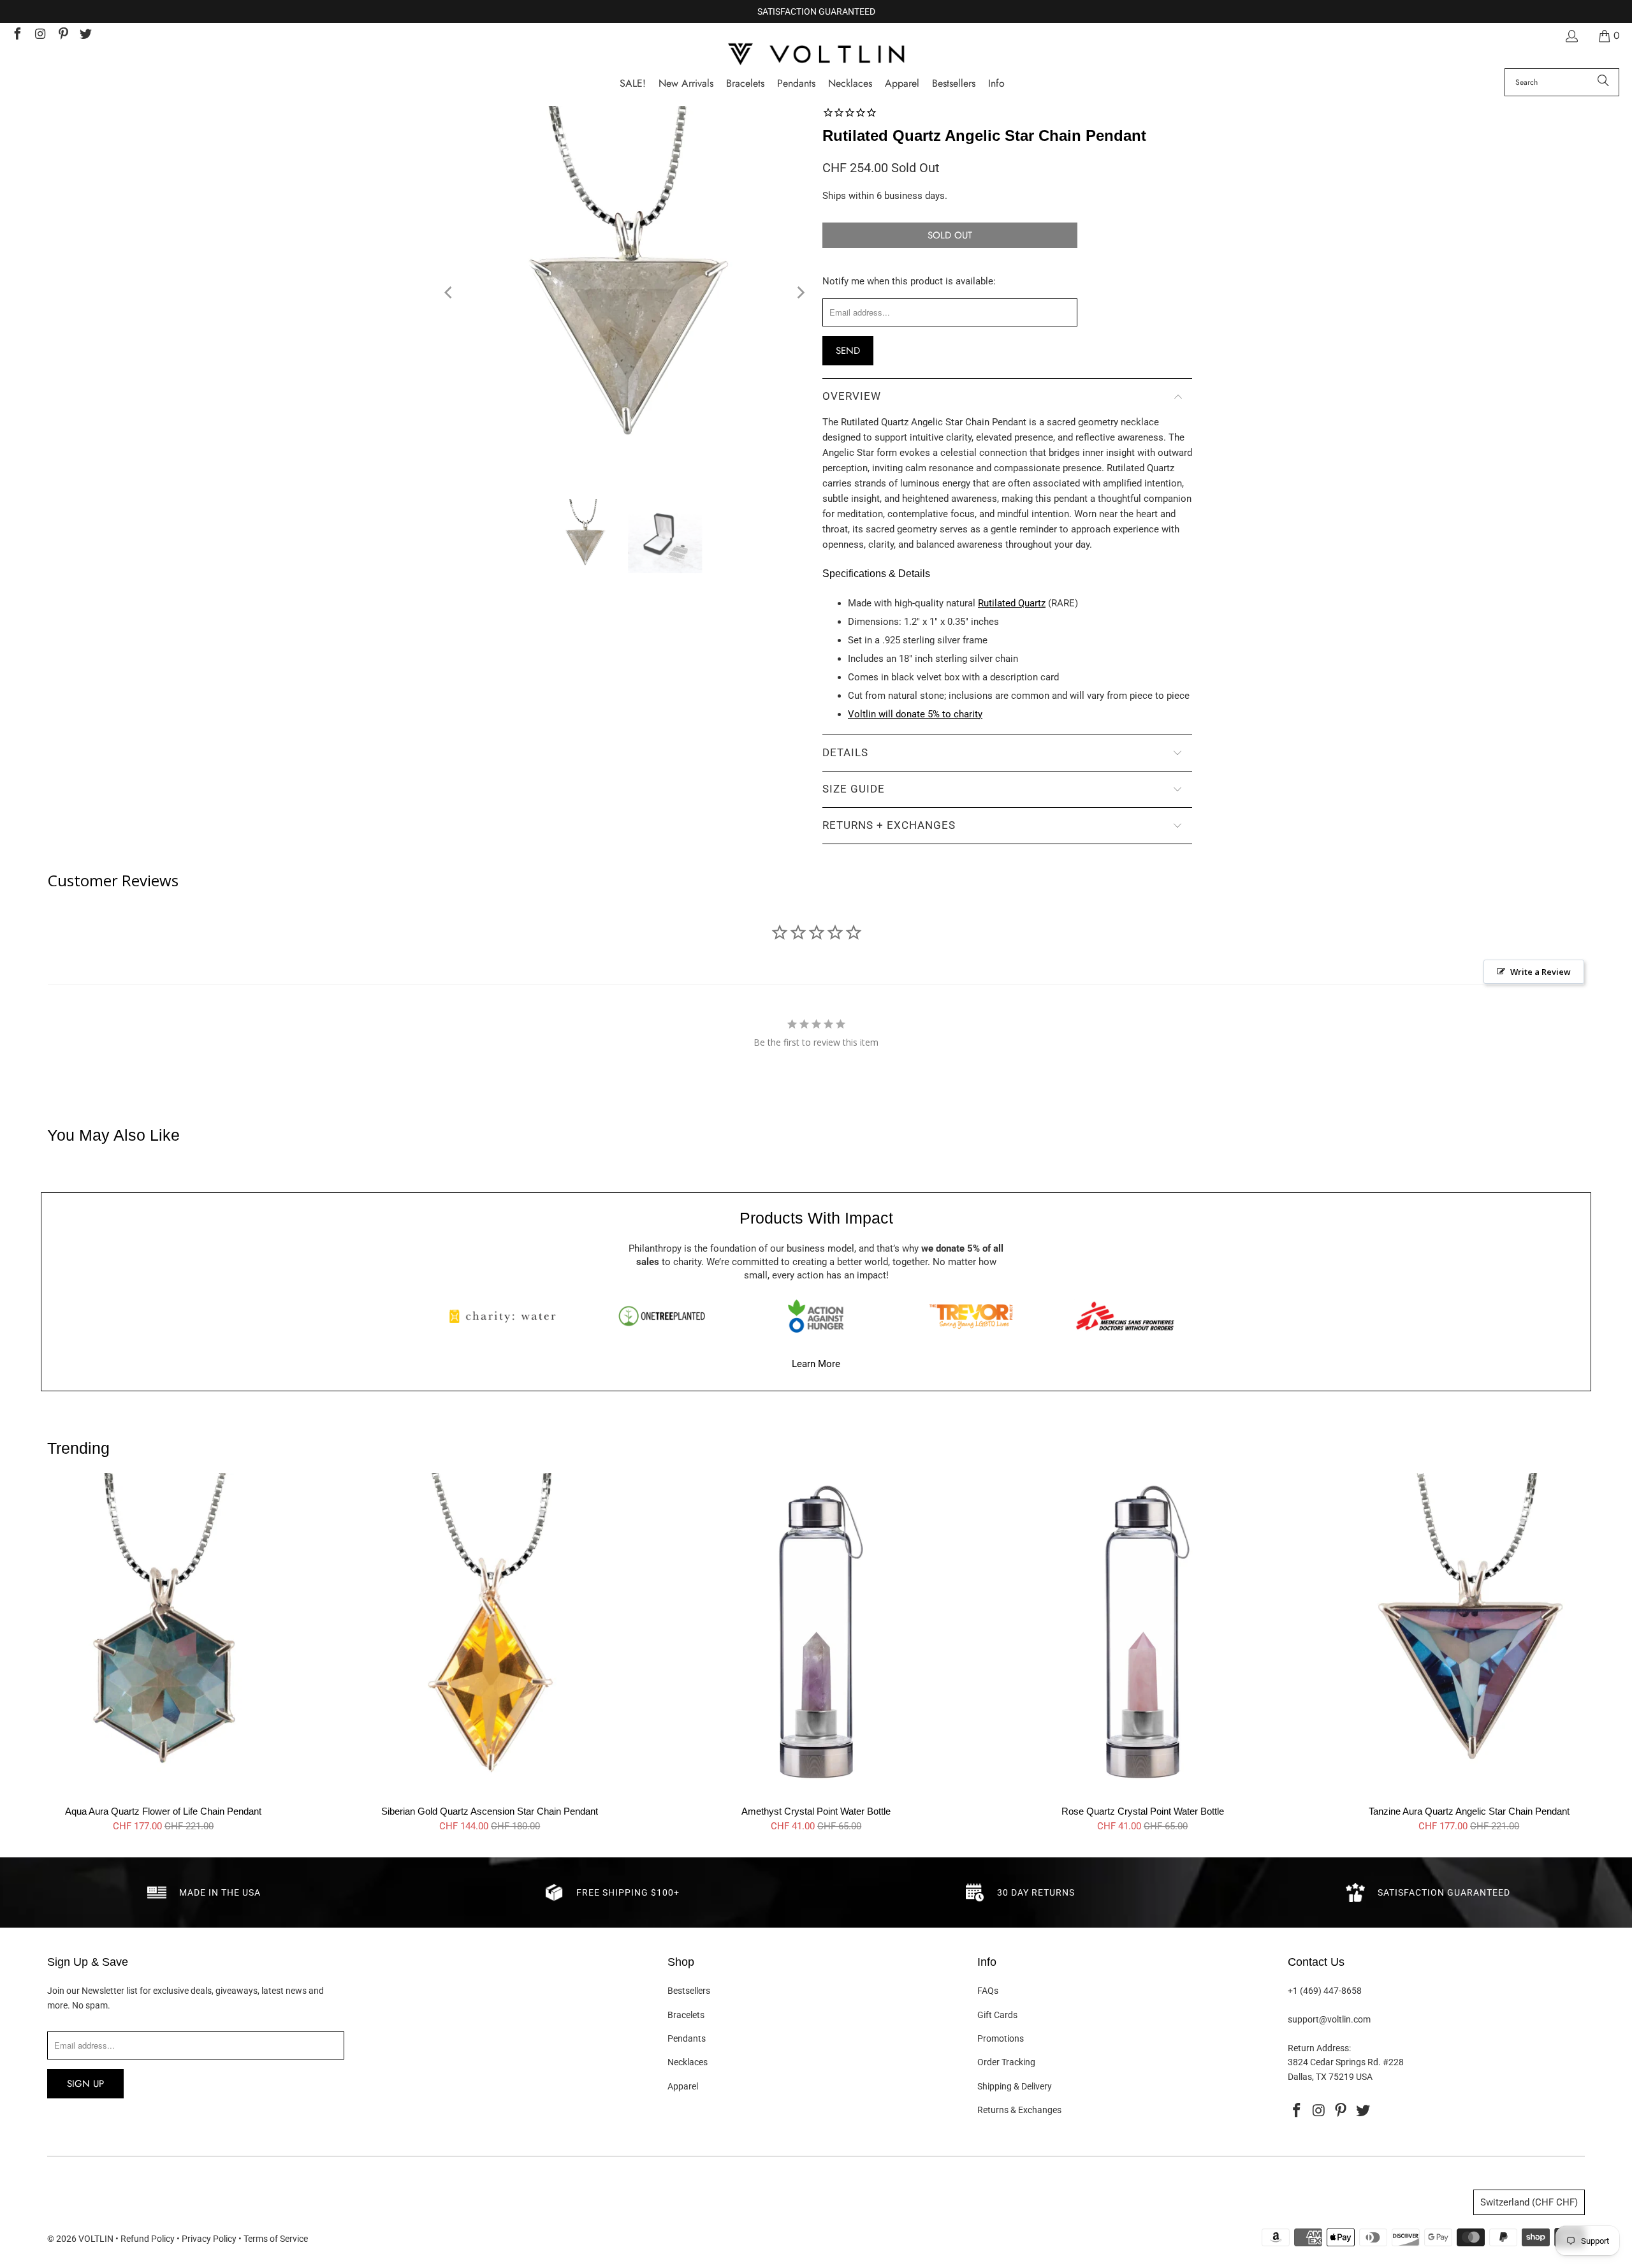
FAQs (988, 1991)
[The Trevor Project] (971, 1316)
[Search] (1603, 82)
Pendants (687, 2038)
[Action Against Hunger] (816, 1316)
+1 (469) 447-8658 (1325, 1991)
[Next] (800, 293)
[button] (996, 84)
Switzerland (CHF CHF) (1529, 2202)
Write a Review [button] (1541, 972)
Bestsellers (689, 1991)
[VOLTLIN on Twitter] (85, 35)
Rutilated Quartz (1012, 603)
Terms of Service (276, 2239)
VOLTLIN (96, 2239)
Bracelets (686, 2015)
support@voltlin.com (1329, 2019)
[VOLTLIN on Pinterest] (62, 35)
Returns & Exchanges (1019, 2110)
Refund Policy (148, 2239)
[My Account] (1571, 36)
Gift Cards (997, 2015)
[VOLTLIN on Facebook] (17, 35)
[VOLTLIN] (816, 55)
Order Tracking (1006, 2062)
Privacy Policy (209, 2239)
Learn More (816, 1364)
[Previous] (449, 293)
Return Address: (1319, 2048)
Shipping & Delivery (1015, 2086)
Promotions (1001, 2038)
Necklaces (688, 2062)
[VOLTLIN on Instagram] (40, 35)
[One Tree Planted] (662, 1316)
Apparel (683, 2086)
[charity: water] (507, 1316)
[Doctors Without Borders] (1125, 1316)
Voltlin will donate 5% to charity (915, 714)
